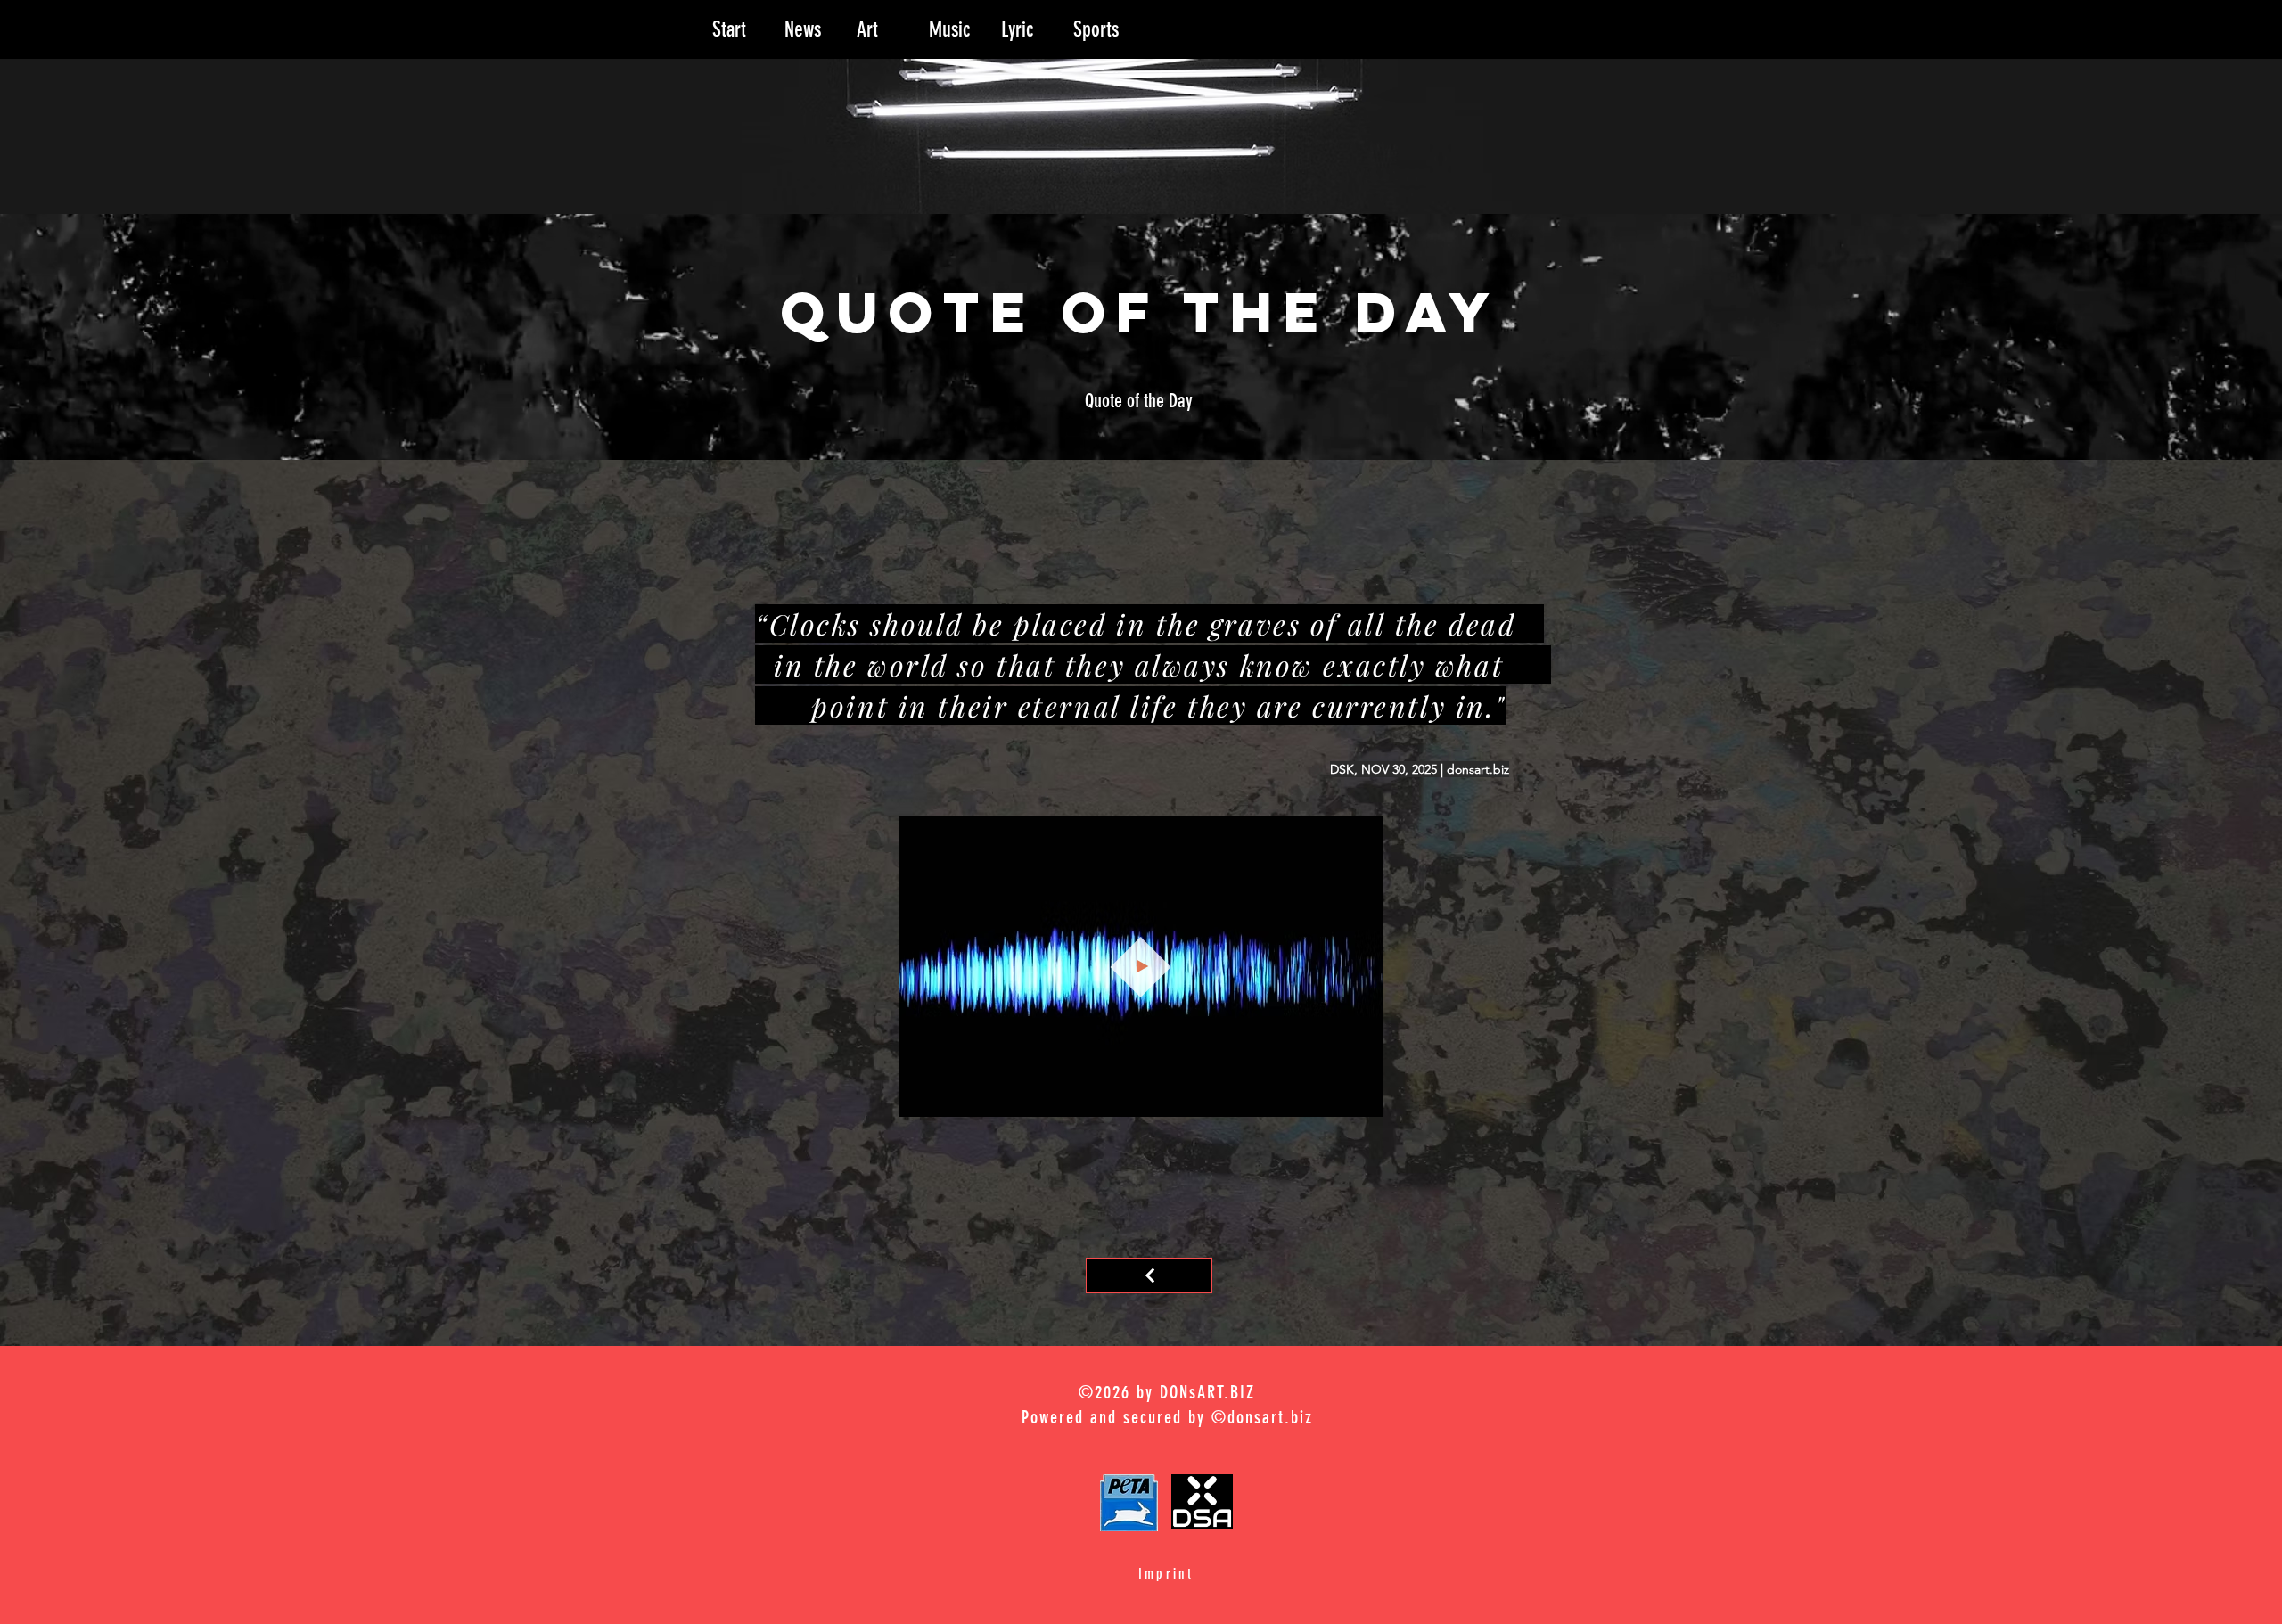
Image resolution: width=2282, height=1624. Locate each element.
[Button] (1149, 1275)
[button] (1360, 1097)
